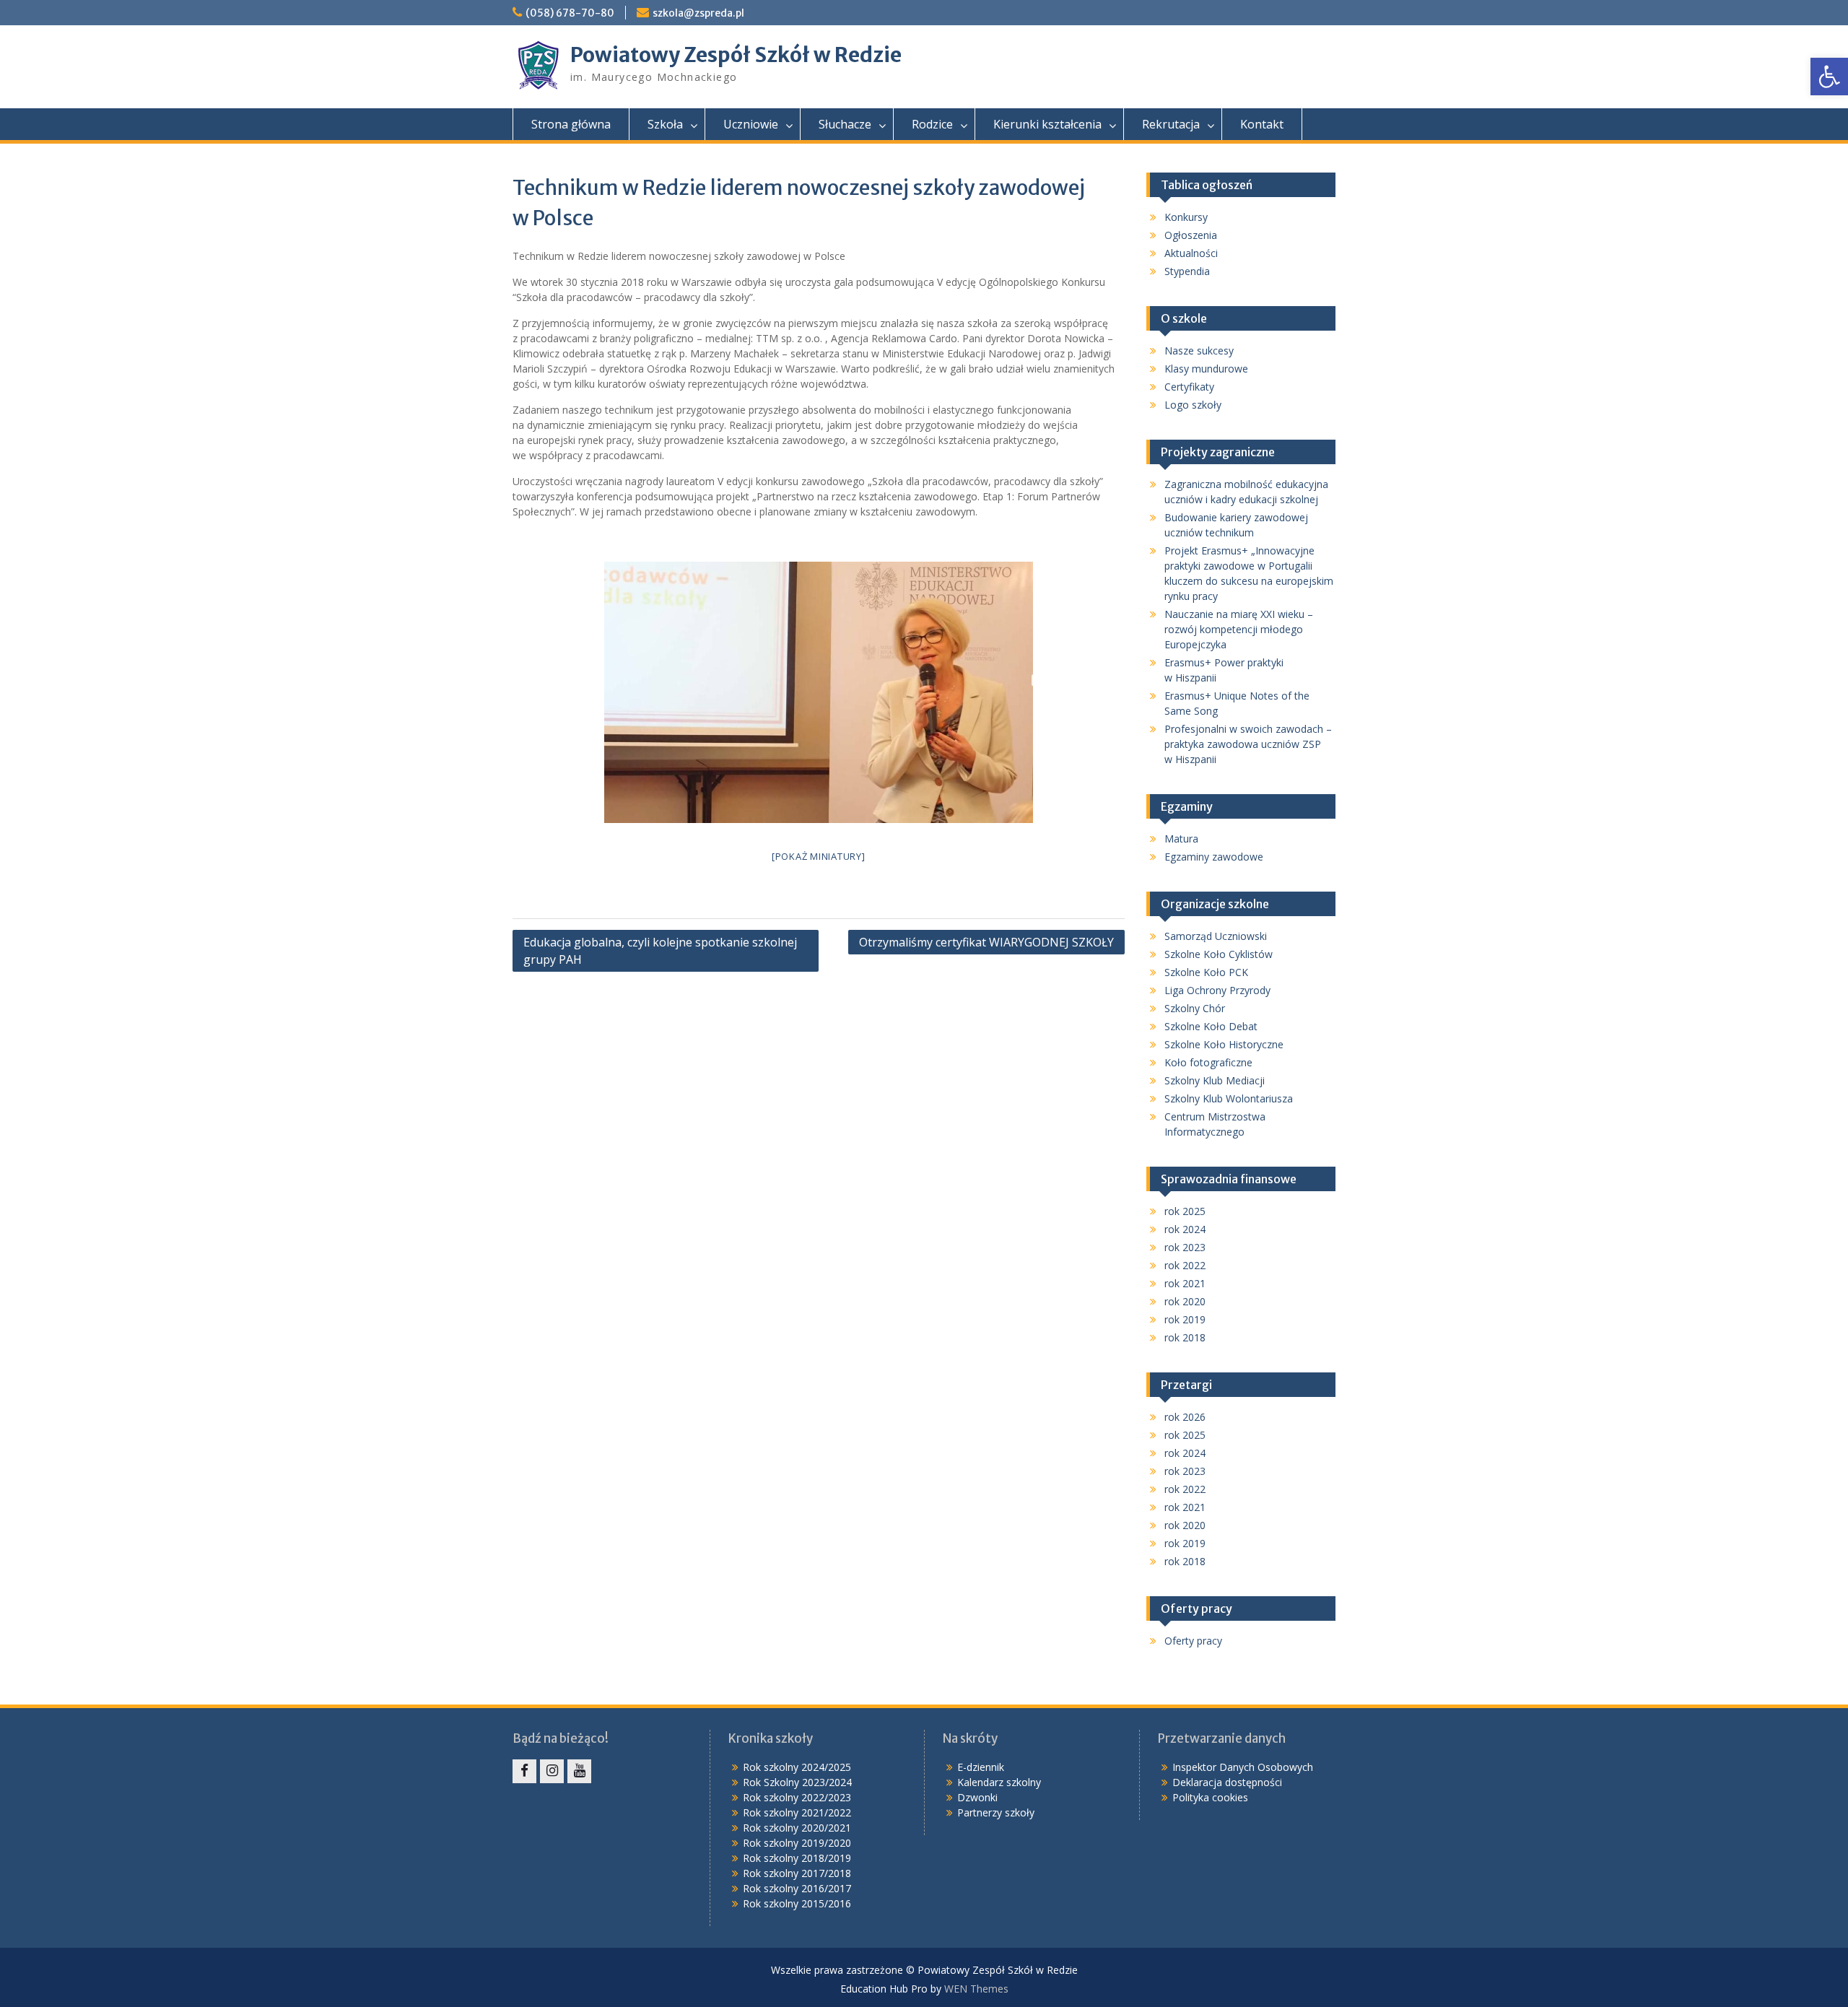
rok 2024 (1185, 1229)
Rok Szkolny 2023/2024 (797, 1782)
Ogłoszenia (1191, 235)
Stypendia (1187, 271)
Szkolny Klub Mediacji (1215, 1080)
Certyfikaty (1189, 387)
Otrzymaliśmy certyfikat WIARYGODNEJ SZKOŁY (986, 942)
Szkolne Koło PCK (1206, 972)
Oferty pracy (1193, 1641)
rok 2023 (1185, 1247)
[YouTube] (579, 1771)
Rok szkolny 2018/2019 (797, 1858)
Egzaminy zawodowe (1214, 857)
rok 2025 (1185, 1211)
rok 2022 (1185, 1265)
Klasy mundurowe (1206, 369)
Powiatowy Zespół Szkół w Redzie (736, 55)
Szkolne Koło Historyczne (1224, 1044)
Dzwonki (977, 1797)
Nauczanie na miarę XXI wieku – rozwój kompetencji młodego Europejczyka (1239, 629)
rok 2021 (1185, 1283)
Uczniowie (751, 124)
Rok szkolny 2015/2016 (797, 1903)
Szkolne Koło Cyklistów (1219, 954)
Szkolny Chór (1195, 1008)
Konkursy (1186, 217)
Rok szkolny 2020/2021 (797, 1828)
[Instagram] (552, 1771)
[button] (1829, 77)
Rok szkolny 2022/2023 (797, 1797)
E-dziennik (981, 1767)
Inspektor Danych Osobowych (1243, 1767)
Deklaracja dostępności (1227, 1782)
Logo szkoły (1193, 405)
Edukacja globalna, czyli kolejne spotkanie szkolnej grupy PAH (660, 951)
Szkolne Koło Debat (1211, 1026)
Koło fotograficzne (1208, 1062)
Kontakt (1262, 124)
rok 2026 (1185, 1417)
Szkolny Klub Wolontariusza (1229, 1098)
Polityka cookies (1210, 1797)
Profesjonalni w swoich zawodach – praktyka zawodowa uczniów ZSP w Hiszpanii (1248, 744)
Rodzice (932, 124)
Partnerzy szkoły (996, 1812)
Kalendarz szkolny (999, 1782)
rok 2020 (1185, 1301)
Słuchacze (845, 124)
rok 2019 (1185, 1319)
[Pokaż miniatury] (819, 856)
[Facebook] (524, 1771)
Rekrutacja (1171, 124)
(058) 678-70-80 (570, 13)
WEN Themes (976, 1989)
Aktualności (1191, 253)
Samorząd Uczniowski (1216, 936)
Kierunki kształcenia (1047, 124)
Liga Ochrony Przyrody (1217, 990)
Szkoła (665, 124)
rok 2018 (1185, 1337)
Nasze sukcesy (1199, 351)
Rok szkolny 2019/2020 (797, 1843)
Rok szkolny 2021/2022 (797, 1812)
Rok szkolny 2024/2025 (797, 1767)
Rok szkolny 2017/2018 (797, 1873)
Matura (1181, 839)
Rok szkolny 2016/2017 (797, 1888)
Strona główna (571, 124)
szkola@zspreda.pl (698, 13)
